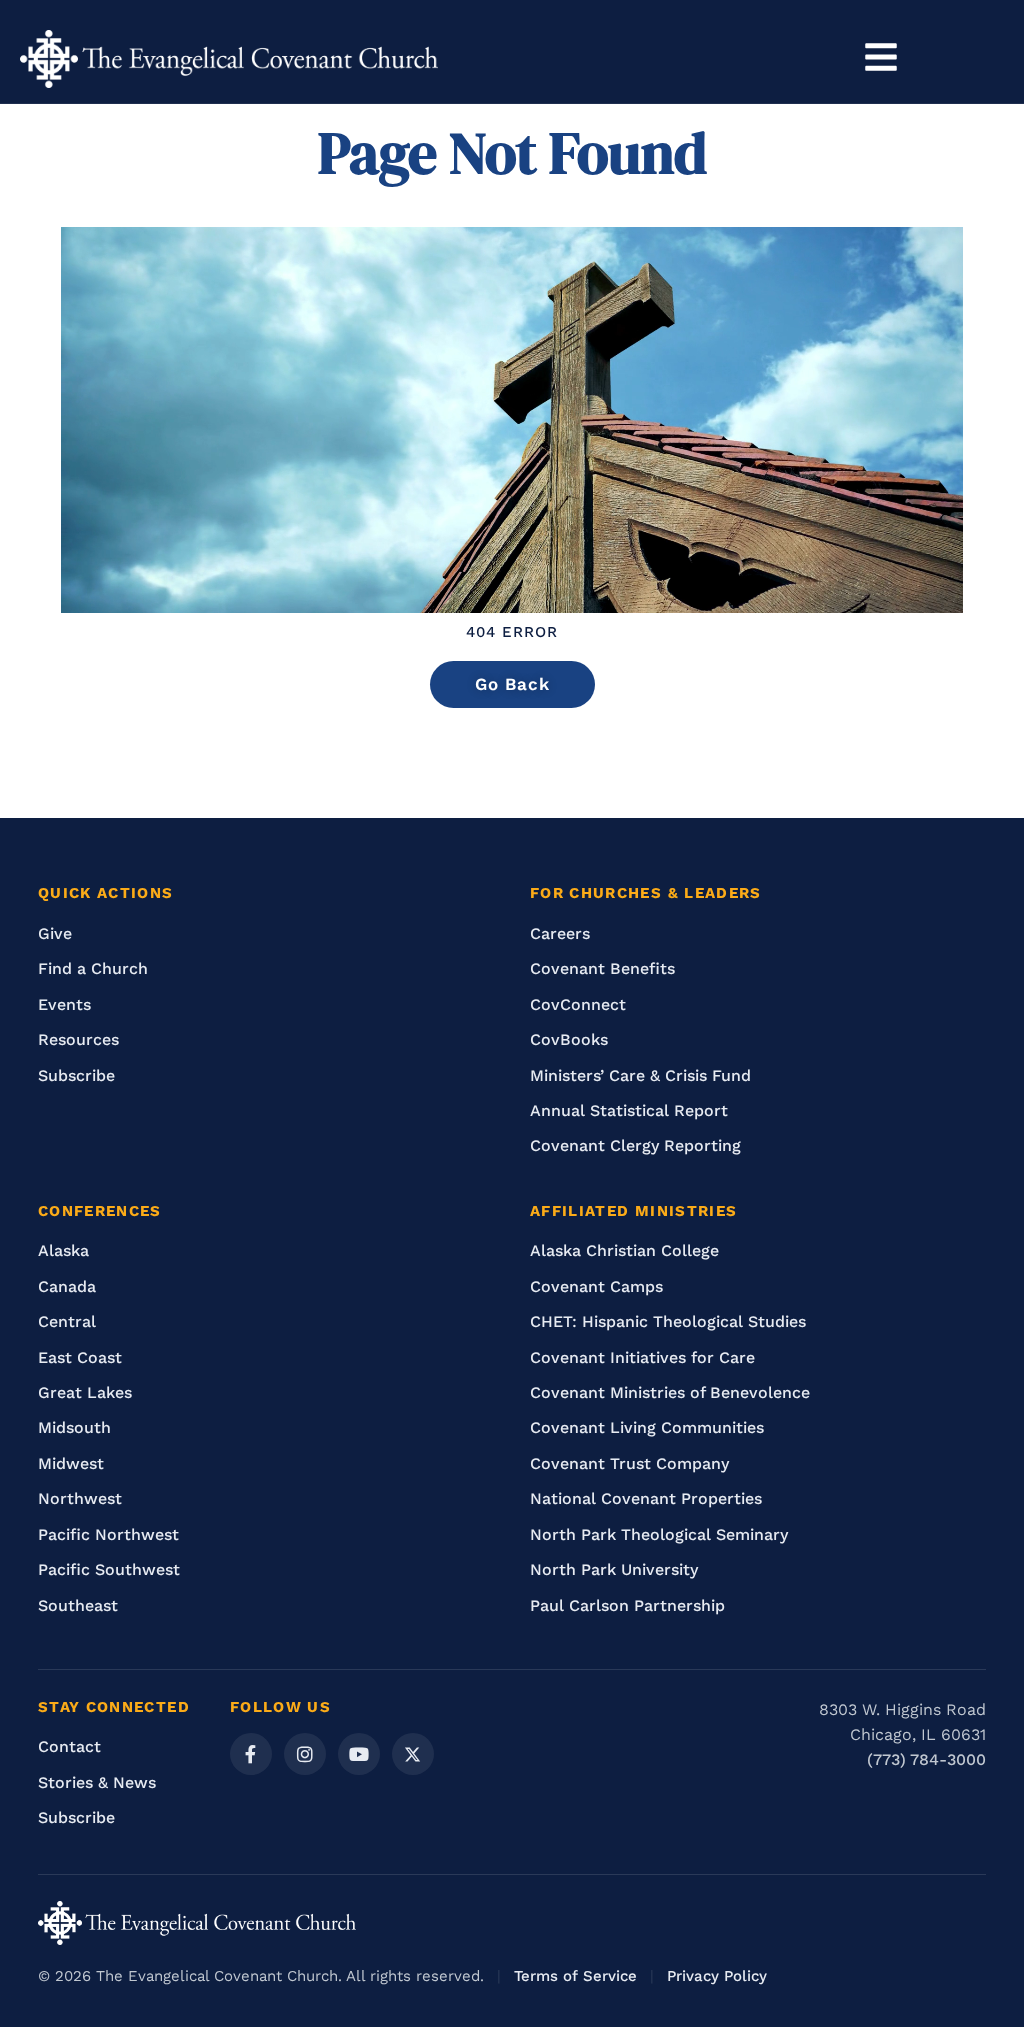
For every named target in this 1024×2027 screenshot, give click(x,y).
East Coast (80, 1357)
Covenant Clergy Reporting (635, 1145)
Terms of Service (575, 1976)
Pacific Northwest (108, 1534)
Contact (69, 1746)
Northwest (80, 1498)
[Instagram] (305, 1754)
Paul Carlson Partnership (627, 1605)
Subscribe (76, 1075)
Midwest (71, 1463)
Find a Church (93, 968)
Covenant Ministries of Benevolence (670, 1392)
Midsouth (74, 1427)
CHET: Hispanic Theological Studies (668, 1321)
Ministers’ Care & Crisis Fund (640, 1075)
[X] (413, 1754)
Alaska (63, 1250)
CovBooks (569, 1039)
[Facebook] (251, 1754)
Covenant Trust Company (629, 1463)
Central (67, 1321)
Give (55, 933)
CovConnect (578, 1004)
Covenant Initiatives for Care (642, 1357)
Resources (78, 1039)
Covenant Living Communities (647, 1427)
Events (64, 1004)
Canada (67, 1286)
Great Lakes (85, 1392)
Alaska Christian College (624, 1250)
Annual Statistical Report (629, 1110)
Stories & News (97, 1782)
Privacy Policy (717, 1976)
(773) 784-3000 (926, 1759)
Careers (560, 933)
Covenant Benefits (602, 968)
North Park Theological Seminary (659, 1534)
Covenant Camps (596, 1286)
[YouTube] (359, 1754)
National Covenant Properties (646, 1498)
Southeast (78, 1605)
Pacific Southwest (109, 1569)
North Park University (614, 1569)
